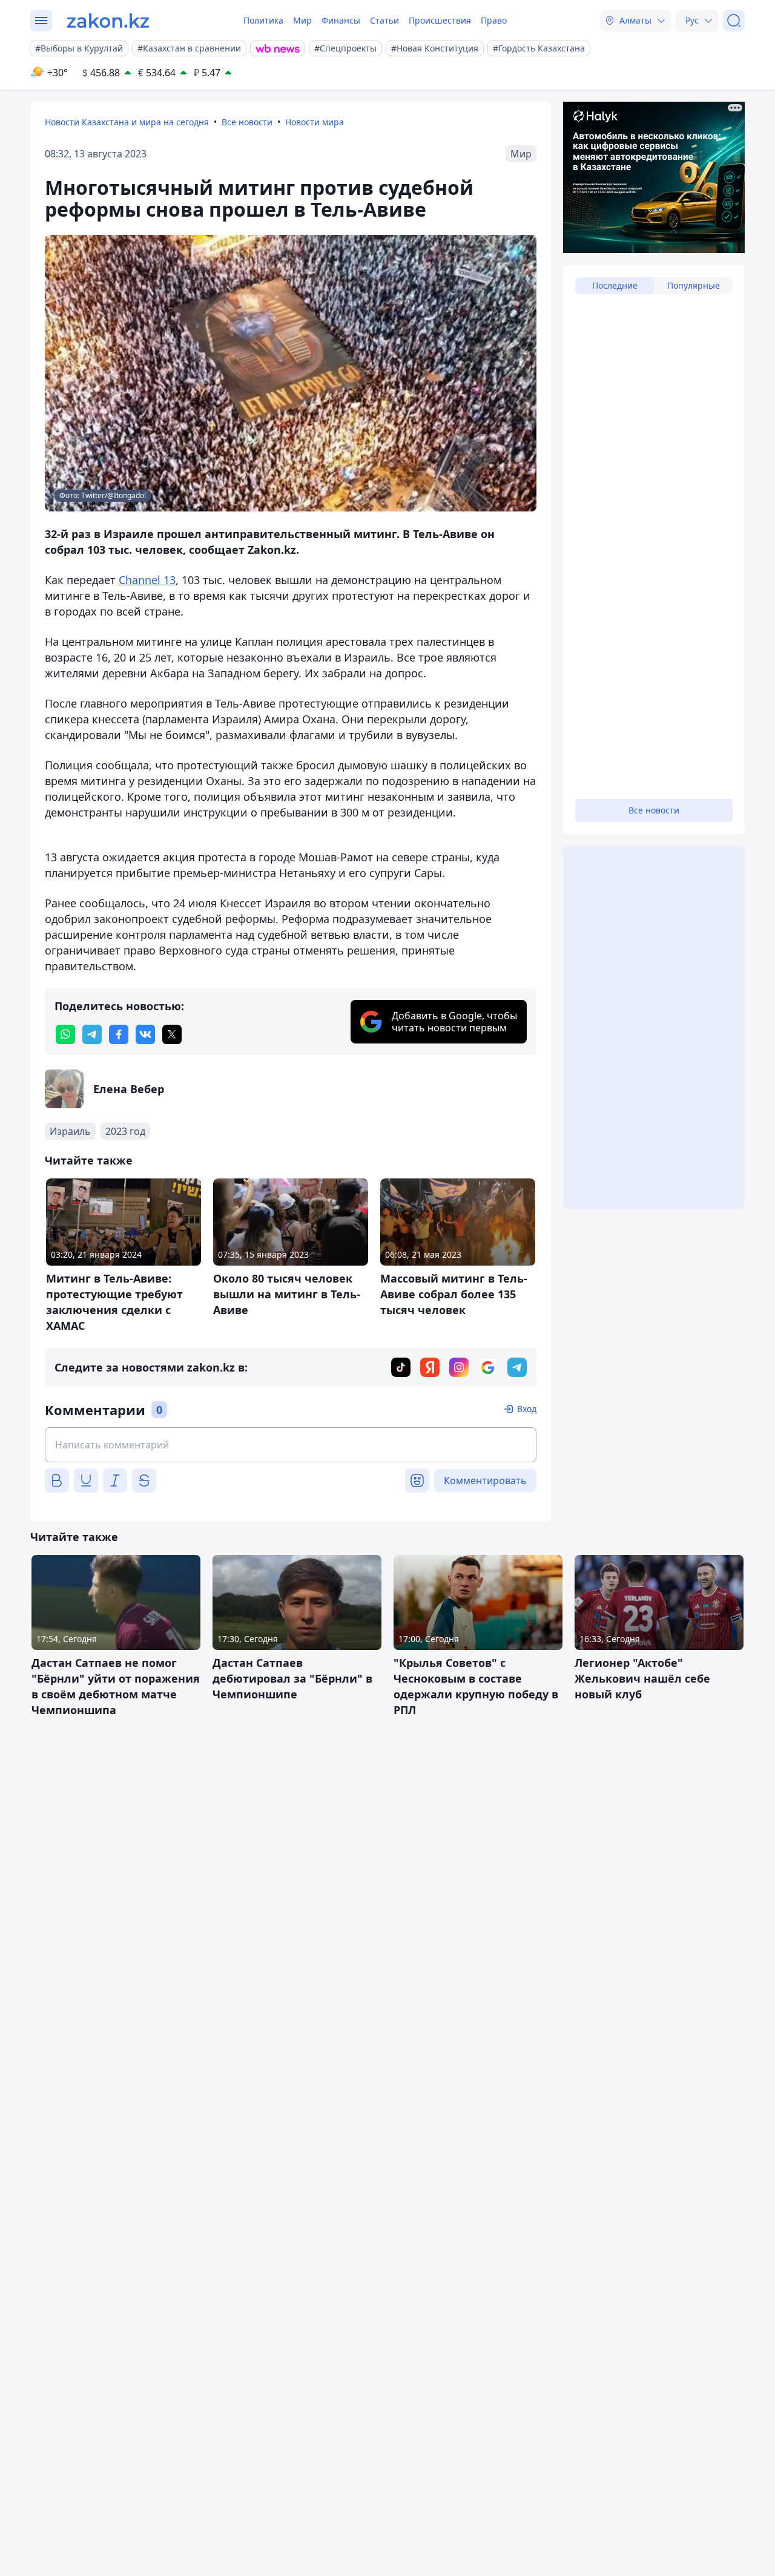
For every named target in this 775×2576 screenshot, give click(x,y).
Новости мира (315, 122)
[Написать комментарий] (291, 1445)
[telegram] (92, 1034)
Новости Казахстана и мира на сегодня (127, 122)
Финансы (341, 20)
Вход (527, 1409)
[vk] (145, 1034)
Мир (302, 20)
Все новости (247, 122)
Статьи (384, 20)
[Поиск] (734, 21)
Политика (263, 20)
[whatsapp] (65, 1034)
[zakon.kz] (108, 21)
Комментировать (485, 1480)
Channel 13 (147, 580)
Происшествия (440, 20)
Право (494, 20)
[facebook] (119, 1034)
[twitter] (172, 1034)
